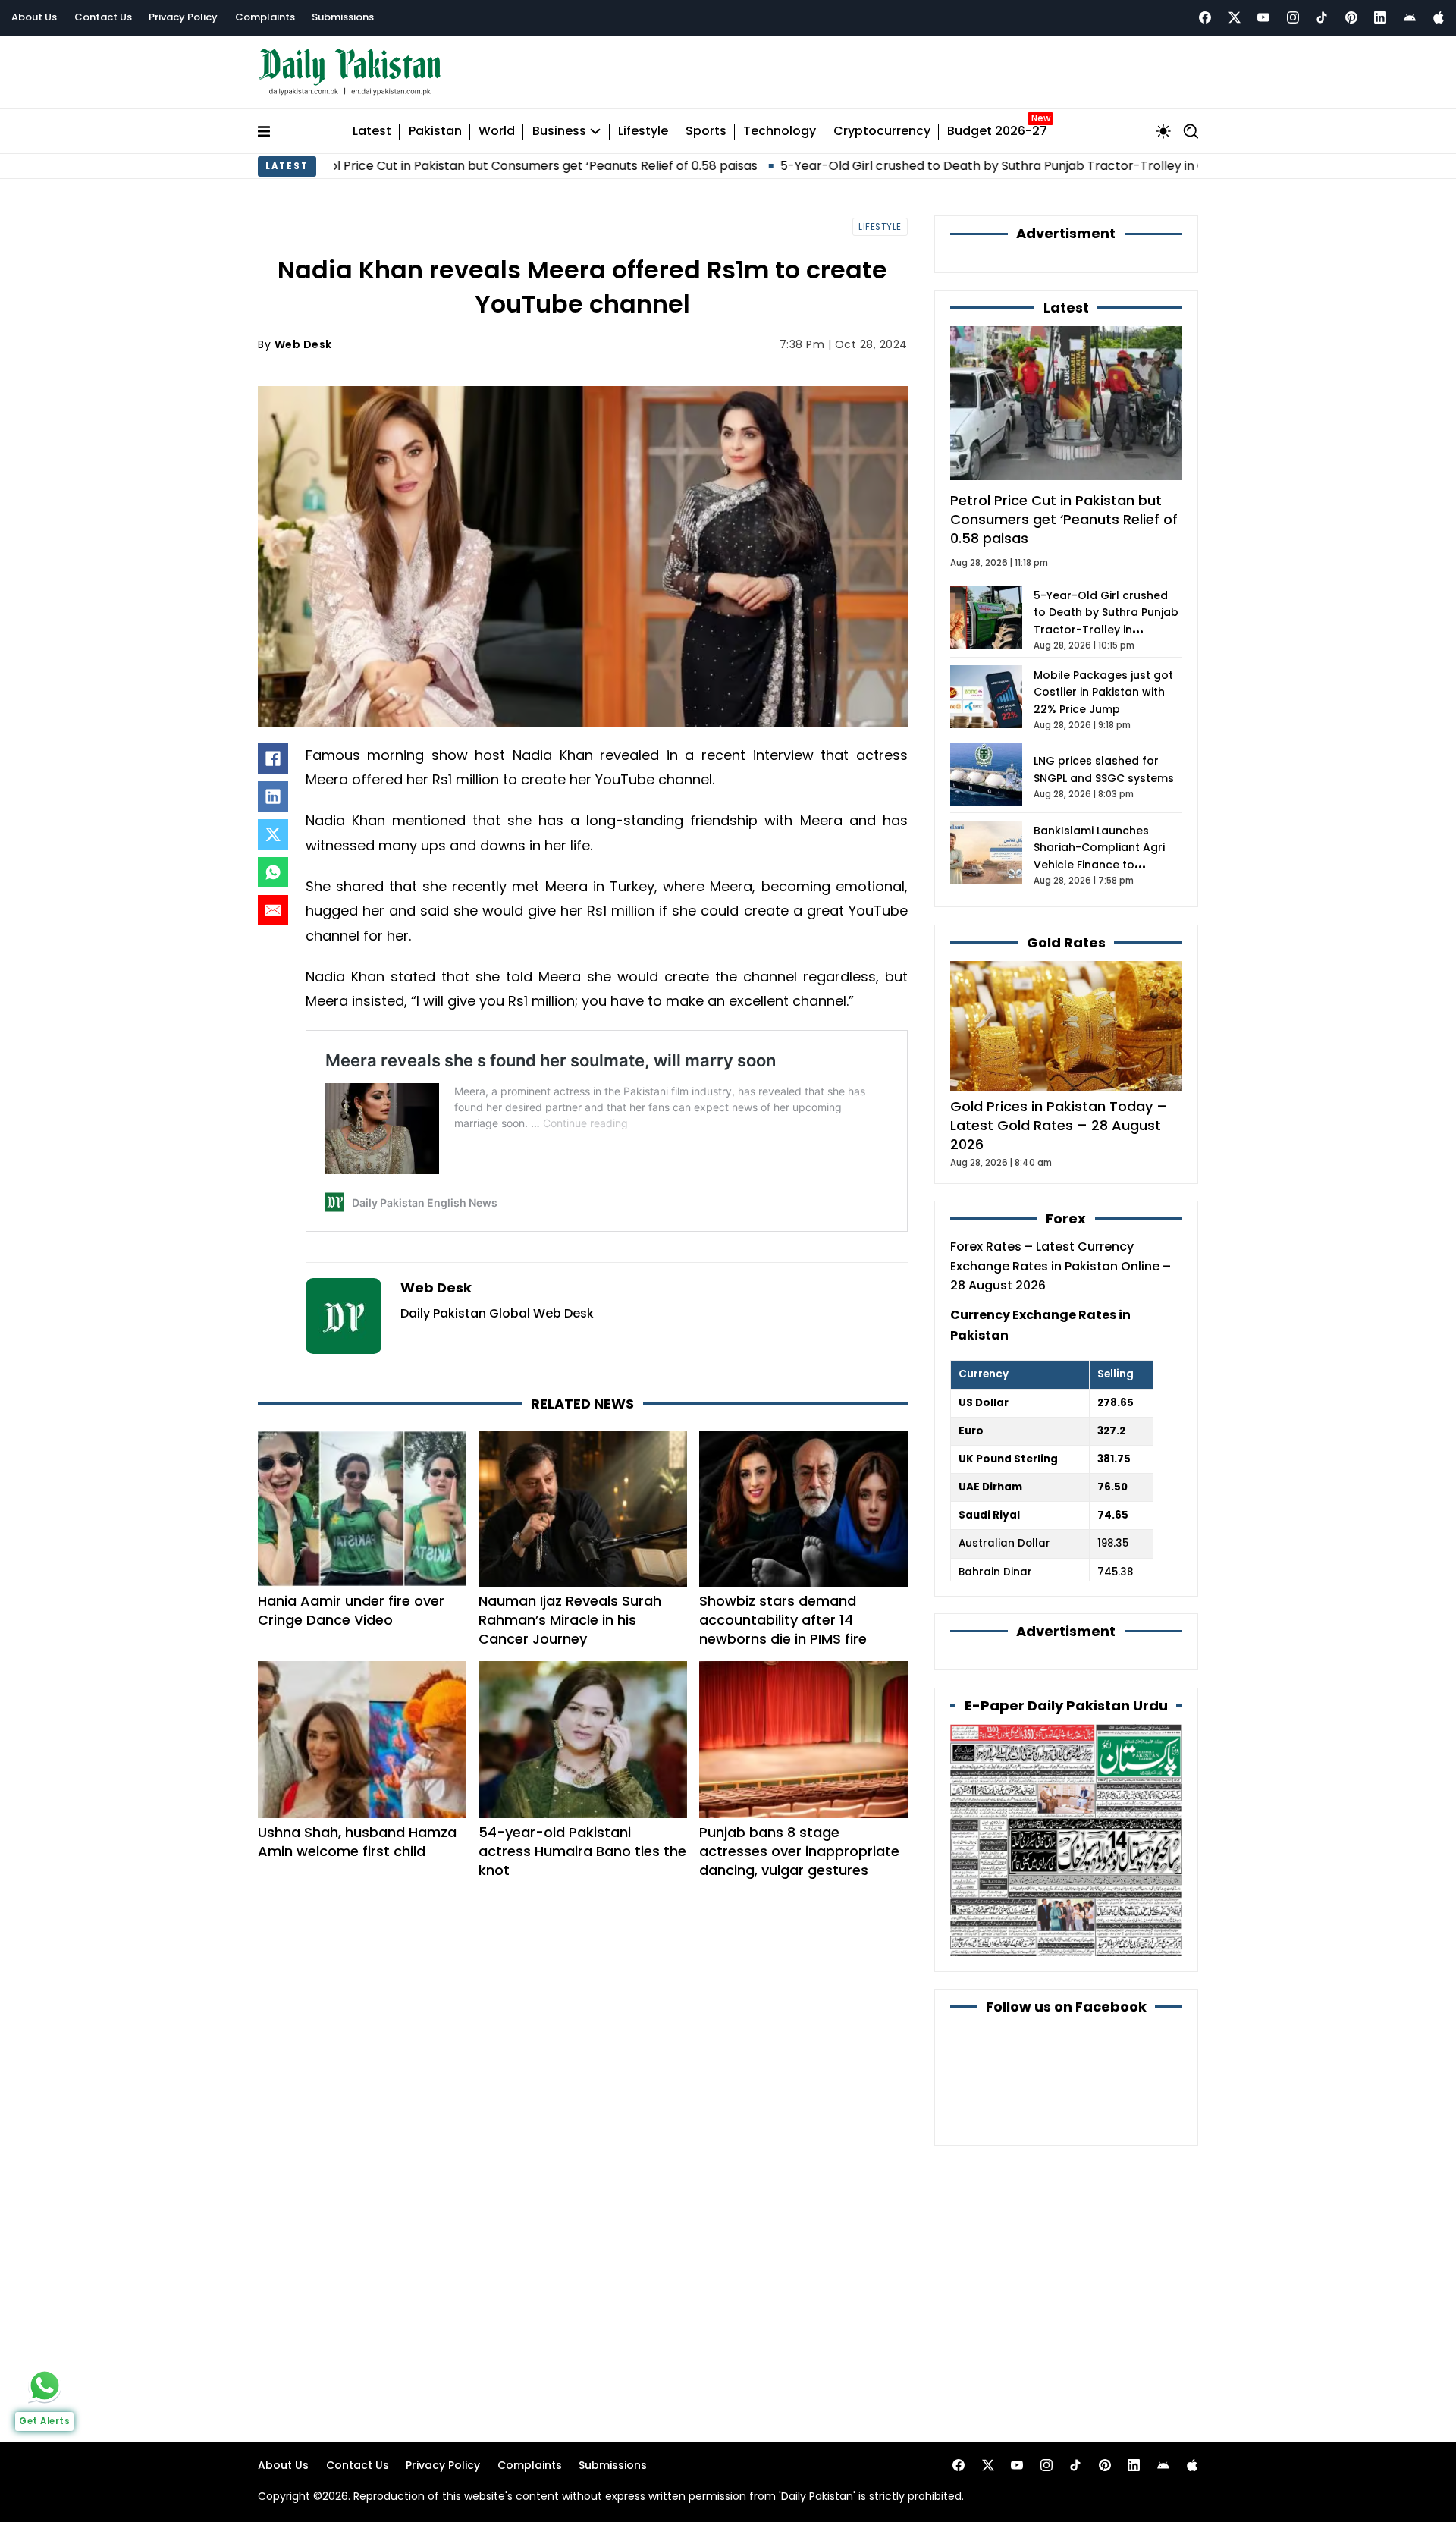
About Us (34, 17)
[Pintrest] (1351, 17)
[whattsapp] (45, 2385)
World (497, 132)
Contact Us (103, 17)
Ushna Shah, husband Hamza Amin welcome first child (357, 1842)
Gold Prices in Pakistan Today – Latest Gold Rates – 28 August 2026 (1059, 1125)
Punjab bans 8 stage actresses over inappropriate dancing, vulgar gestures (799, 1851)
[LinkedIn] (273, 796)
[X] (273, 834)
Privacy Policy (183, 17)
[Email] (273, 910)
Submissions (343, 17)
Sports (706, 132)
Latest (372, 132)
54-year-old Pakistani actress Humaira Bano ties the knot (582, 1851)
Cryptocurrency (882, 132)
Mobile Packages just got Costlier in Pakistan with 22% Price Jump (1103, 692)
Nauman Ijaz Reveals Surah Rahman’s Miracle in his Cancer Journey (570, 1620)
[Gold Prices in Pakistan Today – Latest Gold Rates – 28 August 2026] (1066, 1025)
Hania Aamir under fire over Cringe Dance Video (351, 1610)
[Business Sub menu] (595, 131)
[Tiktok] (1322, 17)
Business (559, 132)
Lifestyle (643, 132)
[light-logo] (353, 72)
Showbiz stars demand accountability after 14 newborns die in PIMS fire (783, 1620)
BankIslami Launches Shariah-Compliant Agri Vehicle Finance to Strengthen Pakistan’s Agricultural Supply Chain (1104, 865)
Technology (780, 132)
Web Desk (303, 344)
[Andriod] (1410, 17)
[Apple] (1439, 17)
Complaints (265, 17)
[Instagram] (1293, 17)
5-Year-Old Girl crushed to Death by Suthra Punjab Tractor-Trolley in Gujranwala (907, 166)
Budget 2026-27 (997, 132)
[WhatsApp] (273, 872)
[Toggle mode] (1163, 131)
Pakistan (435, 132)
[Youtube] (1263, 17)
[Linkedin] (1380, 17)
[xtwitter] (1235, 17)
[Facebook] (1205, 17)
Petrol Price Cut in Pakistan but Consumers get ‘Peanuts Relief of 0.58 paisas (415, 166)
